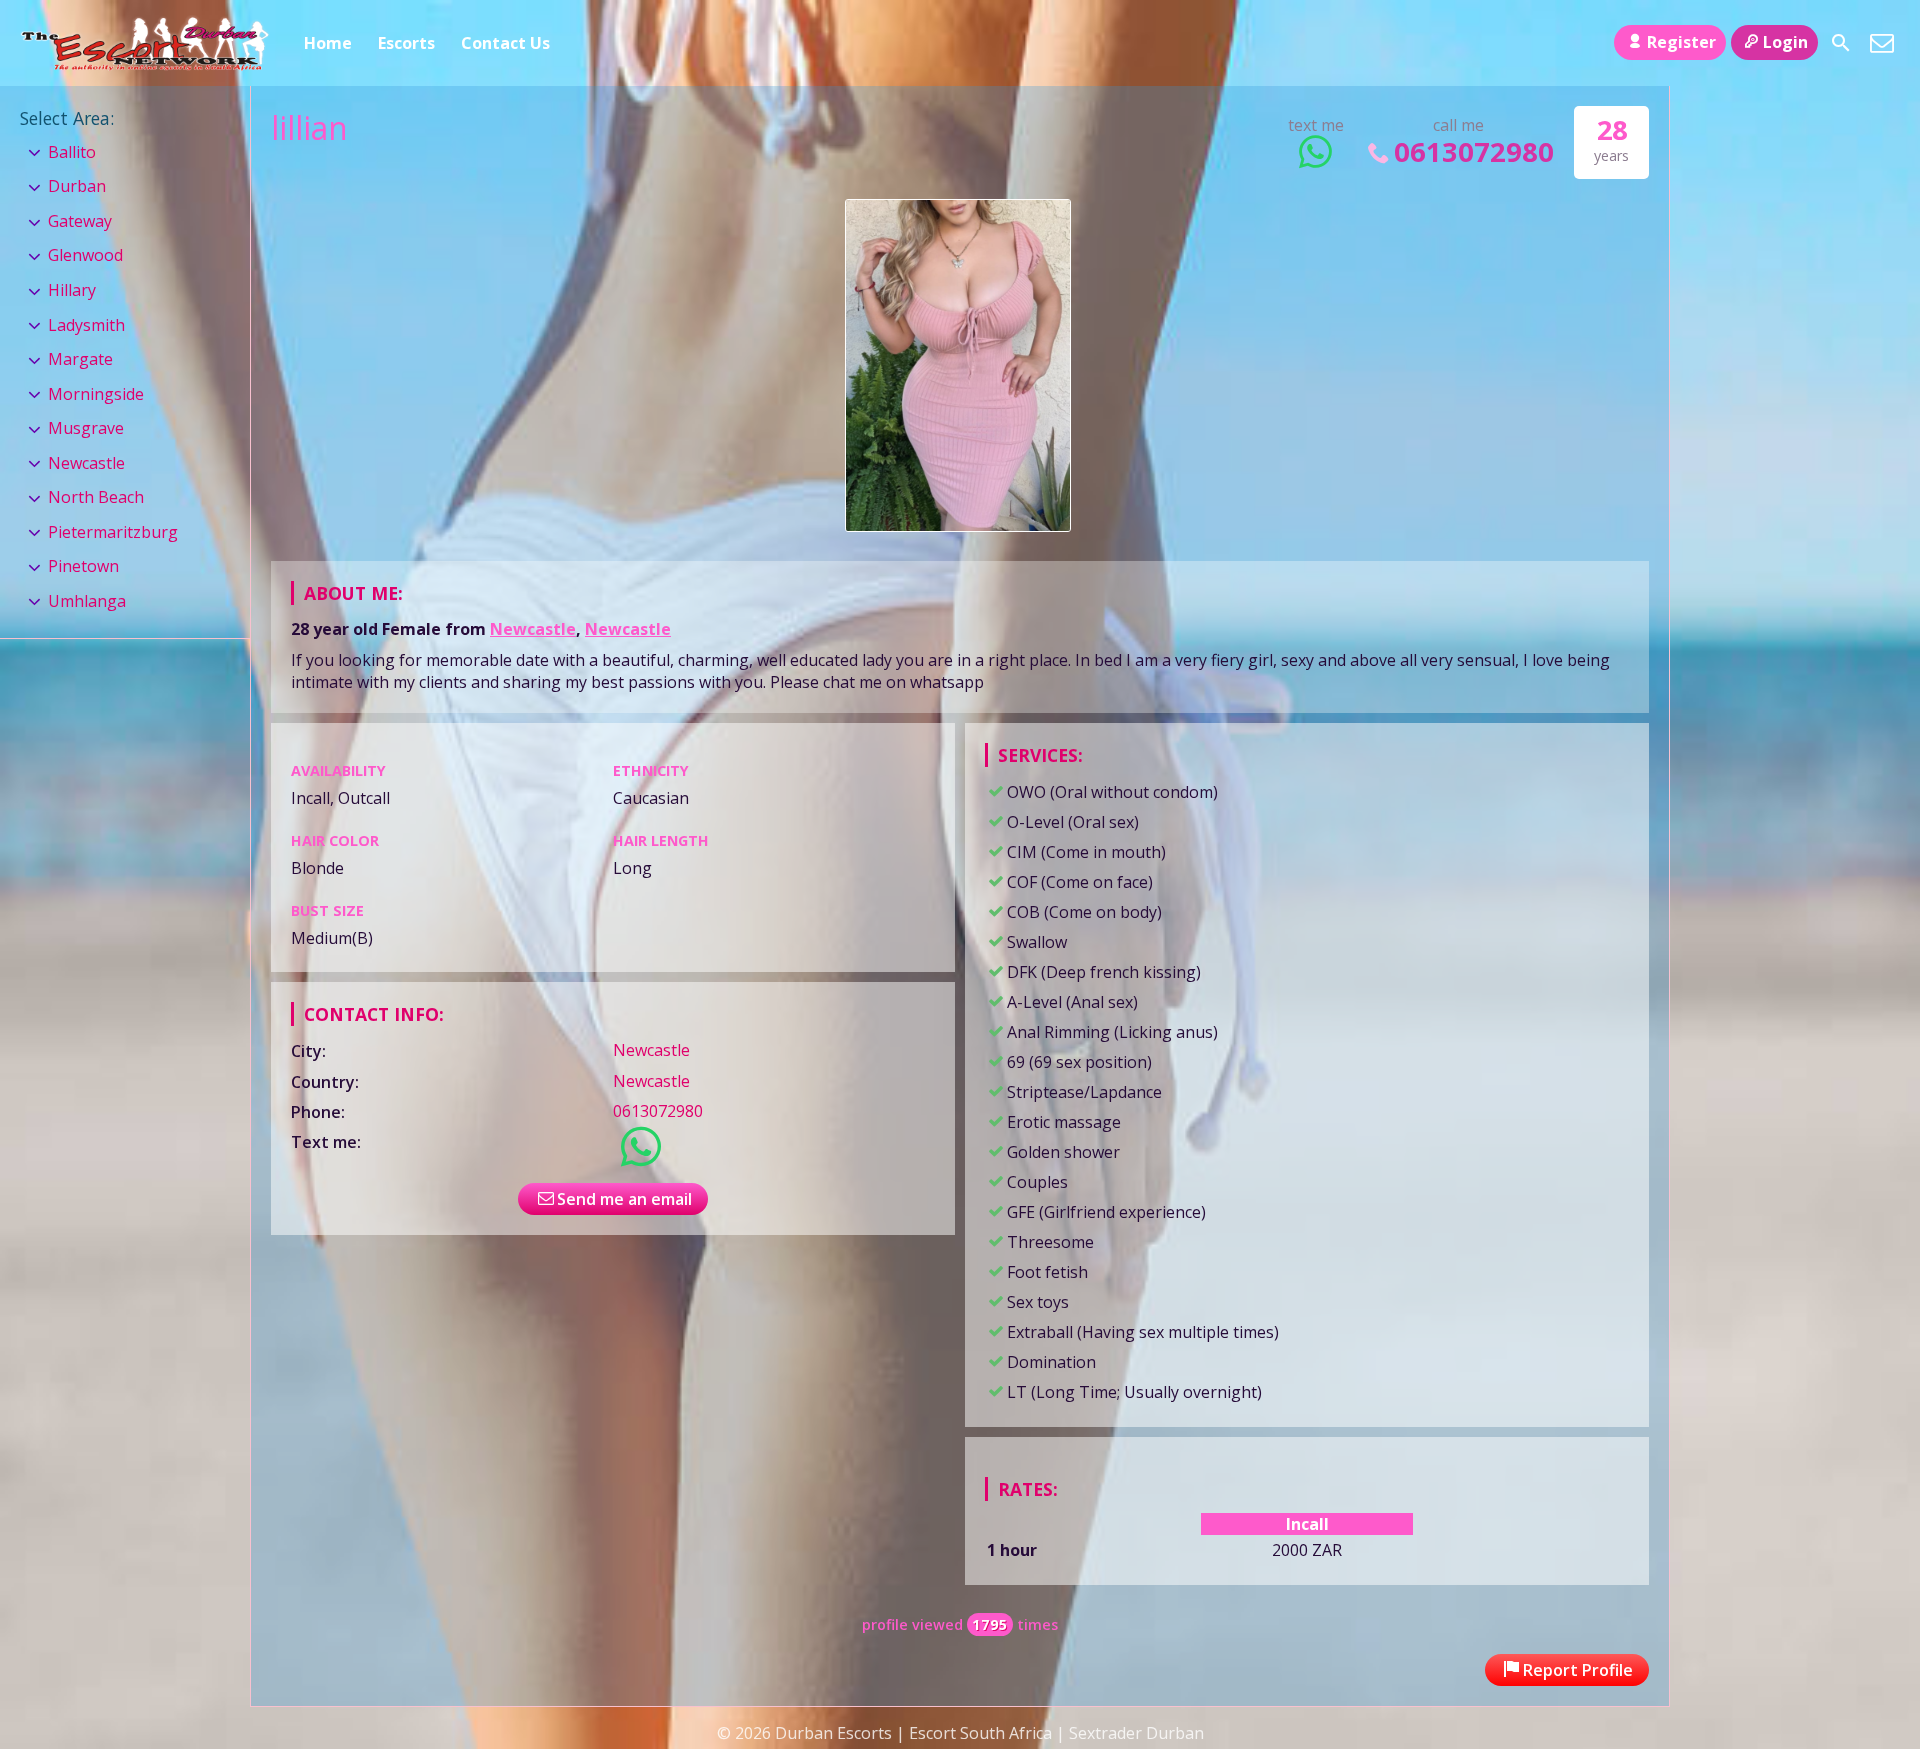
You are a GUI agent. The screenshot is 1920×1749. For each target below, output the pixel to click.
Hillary (72, 290)
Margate (80, 359)
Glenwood (85, 255)
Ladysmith (86, 325)
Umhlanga (87, 601)
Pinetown (83, 566)
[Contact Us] (1882, 43)
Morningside (96, 394)
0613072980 (1474, 151)
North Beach (96, 497)
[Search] (1841, 43)
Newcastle (533, 629)
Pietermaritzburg (113, 532)
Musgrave (86, 428)
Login (1785, 42)
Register (1681, 42)
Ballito (72, 152)
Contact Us (505, 43)
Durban (77, 186)
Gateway (80, 221)
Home (328, 43)
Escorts (406, 43)
